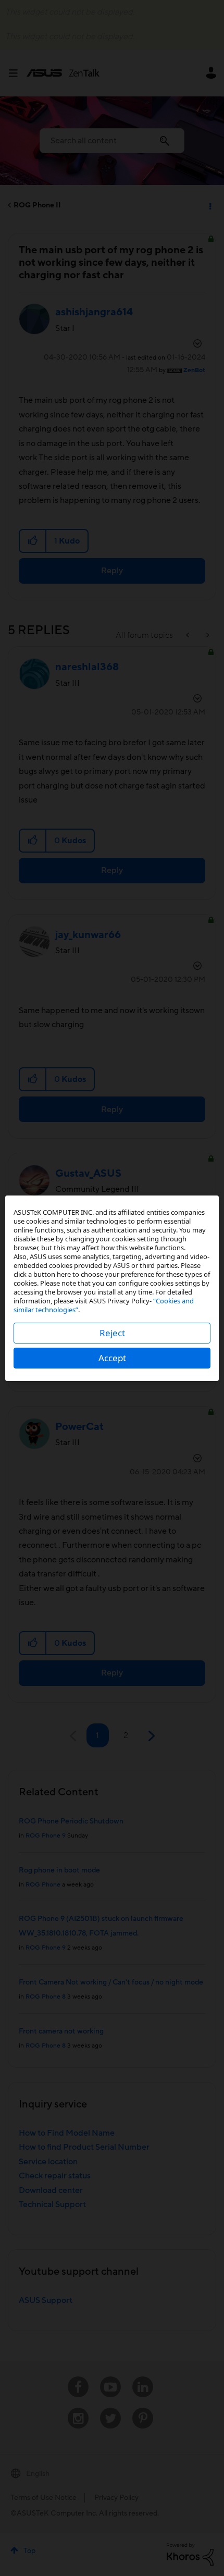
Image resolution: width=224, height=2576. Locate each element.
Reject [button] (112, 1333)
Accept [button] (112, 1358)
